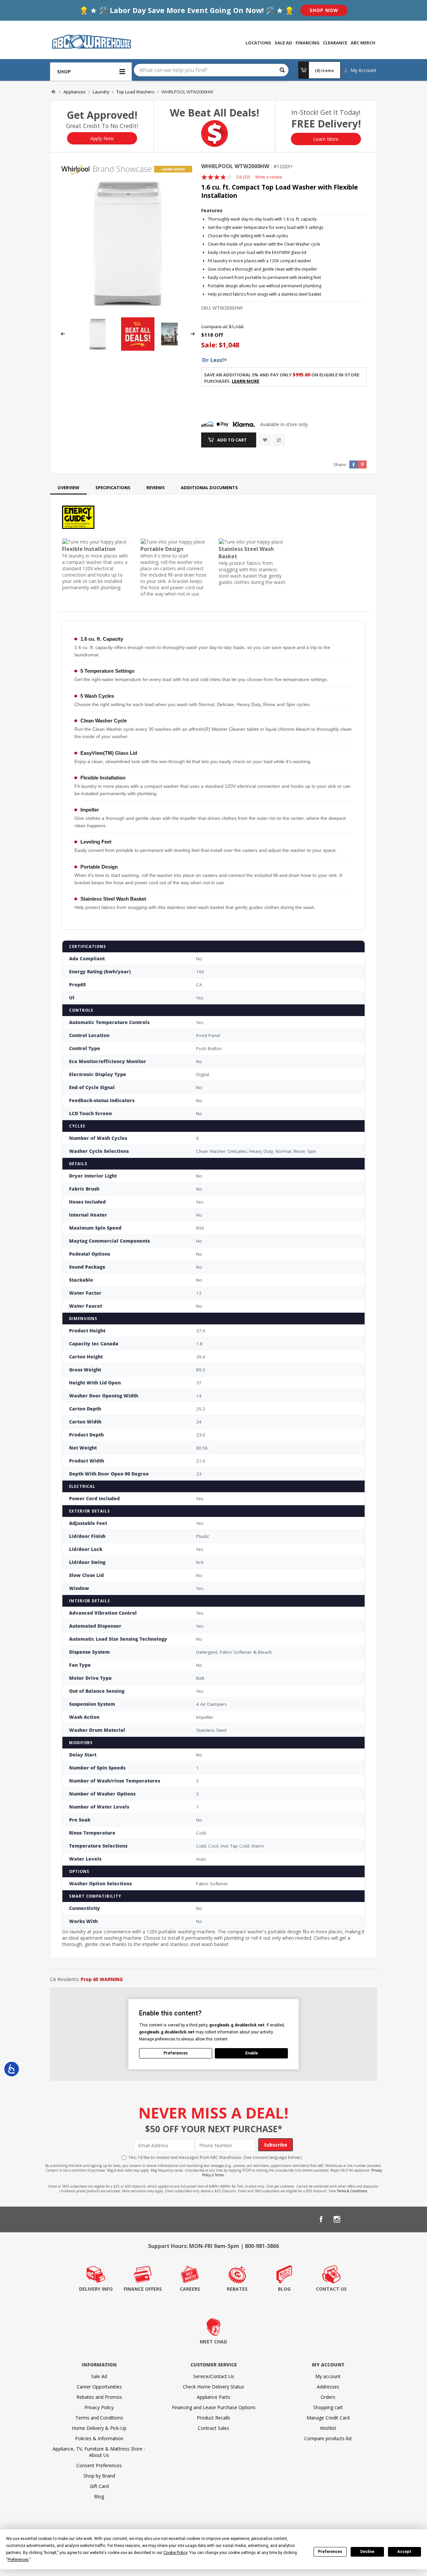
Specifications (113, 488)
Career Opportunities (99, 2387)
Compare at (214, 327)
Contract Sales (213, 2428)
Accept (404, 2552)
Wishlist (328, 2428)
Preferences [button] (18, 2560)
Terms (219, 2175)
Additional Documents (209, 488)
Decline (367, 2552)
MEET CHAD (213, 2342)
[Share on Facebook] (354, 464)
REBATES (237, 2289)
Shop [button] (64, 71)
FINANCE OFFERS (143, 2289)
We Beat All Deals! (215, 113)
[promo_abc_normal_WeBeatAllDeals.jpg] (138, 349)
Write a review (269, 177)
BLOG (284, 2289)
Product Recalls (213, 2418)
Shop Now (324, 10)
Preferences (330, 2552)
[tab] (68, 488)
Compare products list (328, 2438)
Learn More (326, 139)
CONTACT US (331, 2289)
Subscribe (276, 2145)
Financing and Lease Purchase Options (214, 2407)
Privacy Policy (99, 2407)
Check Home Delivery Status (213, 2387)
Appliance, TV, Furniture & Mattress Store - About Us (99, 2452)
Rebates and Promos (99, 2397)
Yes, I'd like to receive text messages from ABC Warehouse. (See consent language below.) (215, 2157)
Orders (328, 2397)
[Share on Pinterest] (362, 464)
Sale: (210, 345)
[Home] (53, 92)
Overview (68, 488)
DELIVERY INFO (96, 2289)
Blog (99, 2496)
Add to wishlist (265, 440)
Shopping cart (328, 2407)
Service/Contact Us (214, 2376)
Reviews (156, 488)
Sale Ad (99, 2376)
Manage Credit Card (328, 2418)
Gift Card (99, 2486)
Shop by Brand (99, 2476)
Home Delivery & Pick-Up (99, 2428)
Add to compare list (279, 440)
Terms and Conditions (99, 2418)
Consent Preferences (99, 2465)
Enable (252, 2053)
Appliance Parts (213, 2397)
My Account (363, 70)
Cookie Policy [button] (175, 2553)
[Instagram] (337, 2219)
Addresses (328, 2387)
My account (328, 2376)
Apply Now (102, 138)
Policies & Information (99, 2438)
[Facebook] (321, 2219)
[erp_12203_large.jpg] (128, 243)
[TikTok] (369, 2219)
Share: (340, 464)
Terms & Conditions (352, 2191)
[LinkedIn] (353, 2219)
